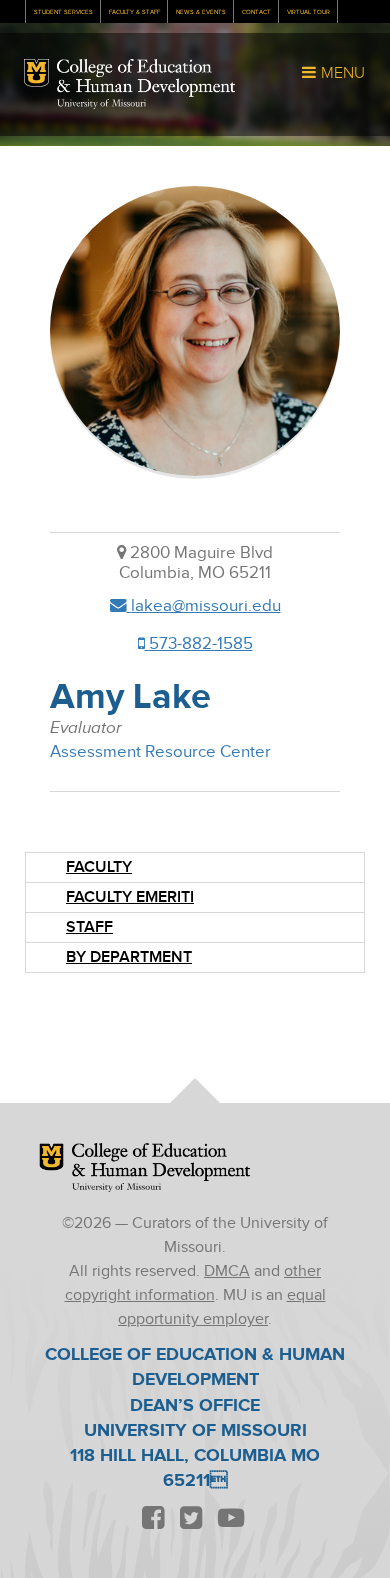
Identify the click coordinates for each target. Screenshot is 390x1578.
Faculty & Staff (134, 12)
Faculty (99, 867)
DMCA (227, 1271)
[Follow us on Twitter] (191, 1519)
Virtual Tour (308, 12)
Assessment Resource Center (160, 752)
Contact (256, 12)
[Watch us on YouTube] (230, 1519)
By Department (129, 957)
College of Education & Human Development (146, 78)
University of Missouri (101, 104)
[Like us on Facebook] (153, 1519)
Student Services (63, 12)
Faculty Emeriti (130, 897)
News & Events (201, 12)
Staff (89, 927)
